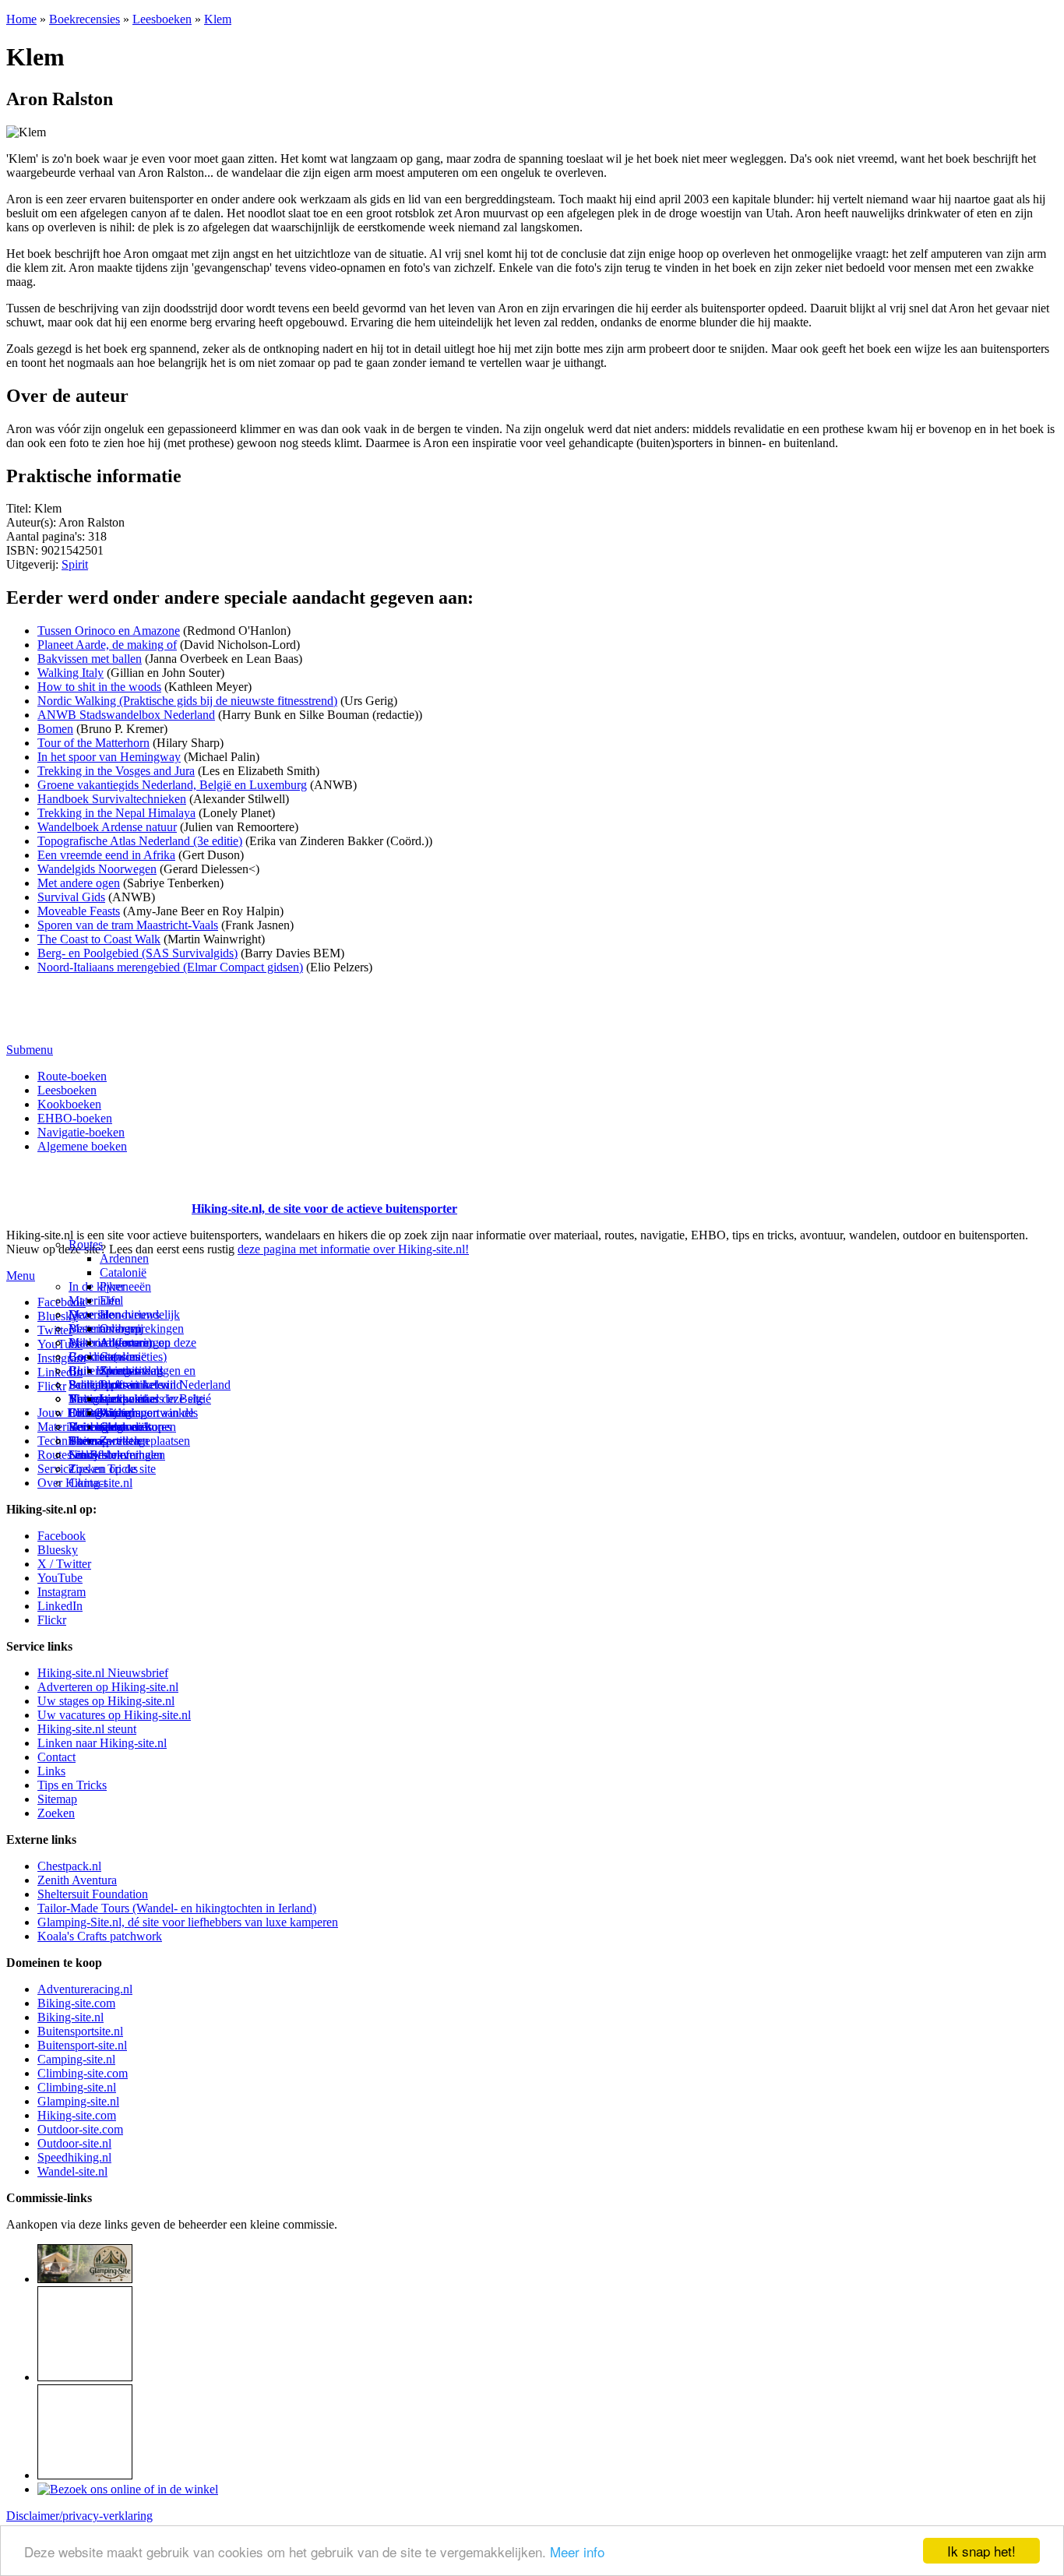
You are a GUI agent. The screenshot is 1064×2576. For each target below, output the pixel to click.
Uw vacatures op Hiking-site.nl (114, 1715)
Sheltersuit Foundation (93, 1894)
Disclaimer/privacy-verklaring (79, 2516)
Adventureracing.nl (85, 1989)
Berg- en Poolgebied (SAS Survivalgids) (137, 953)
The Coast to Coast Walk (99, 939)
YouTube (60, 1578)
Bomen (55, 729)
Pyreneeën (125, 1286)
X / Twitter (64, 1564)
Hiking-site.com (77, 2115)
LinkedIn (60, 1606)
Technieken (66, 1441)
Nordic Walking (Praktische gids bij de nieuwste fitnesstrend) (187, 701)
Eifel (111, 1300)
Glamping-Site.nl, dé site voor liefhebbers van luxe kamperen (188, 1922)
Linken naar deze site (152, 1399)
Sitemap (88, 1441)
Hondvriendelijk (140, 1314)
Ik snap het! (981, 2551)
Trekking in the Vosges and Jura (116, 771)
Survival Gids (71, 897)
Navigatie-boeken (81, 1132)
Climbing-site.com (83, 2073)
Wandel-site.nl (72, 2171)
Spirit (75, 564)
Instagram (62, 1358)
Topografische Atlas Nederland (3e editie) (140, 841)
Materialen (95, 1300)
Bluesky (58, 1550)
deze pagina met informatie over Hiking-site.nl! (353, 1249)
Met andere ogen (79, 883)
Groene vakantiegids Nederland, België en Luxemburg (172, 785)
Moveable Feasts (79, 911)
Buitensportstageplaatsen (129, 1441)
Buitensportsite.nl (80, 2031)
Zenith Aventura (77, 1880)
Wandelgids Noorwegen (97, 869)
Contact (88, 1483)
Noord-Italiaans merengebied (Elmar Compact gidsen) (170, 967)
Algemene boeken (82, 1146)
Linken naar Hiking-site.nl (102, 1743)
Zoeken (56, 1813)
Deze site (91, 1314)
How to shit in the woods (99, 687)
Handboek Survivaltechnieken (112, 799)
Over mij (122, 1329)
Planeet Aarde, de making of (107, 645)
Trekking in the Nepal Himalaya (116, 813)
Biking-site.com (76, 2003)
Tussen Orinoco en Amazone (109, 631)
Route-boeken (72, 1076)
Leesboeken (162, 19)
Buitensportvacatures (120, 1427)
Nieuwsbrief (99, 1455)
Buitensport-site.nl (82, 2045)
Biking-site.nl (70, 2017)
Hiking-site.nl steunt (87, 1729)
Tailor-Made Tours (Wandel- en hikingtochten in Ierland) (177, 1908)
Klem (218, 19)
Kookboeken (69, 1104)
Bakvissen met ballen (90, 659)
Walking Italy (70, 673)
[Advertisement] (97, 1189)
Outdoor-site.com (80, 2129)
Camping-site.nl (76, 2059)
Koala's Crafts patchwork (100, 1936)
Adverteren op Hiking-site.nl (108, 1687)
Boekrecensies (85, 19)
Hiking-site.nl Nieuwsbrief (103, 1673)
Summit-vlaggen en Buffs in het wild (148, 1378)
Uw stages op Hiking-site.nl (106, 1701)
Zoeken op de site (112, 1469)
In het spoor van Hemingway (109, 757)
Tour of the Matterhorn (93, 743)
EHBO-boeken (75, 1118)
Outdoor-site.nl (74, 2143)
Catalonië (123, 1272)
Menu (21, 1276)
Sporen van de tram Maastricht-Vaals (128, 925)
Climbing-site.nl (77, 2087)
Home (21, 19)
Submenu (30, 1050)
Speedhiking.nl (74, 2157)
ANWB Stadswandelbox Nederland (126, 715)
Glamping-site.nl (78, 2101)
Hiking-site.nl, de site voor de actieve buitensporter (324, 1209)
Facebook (62, 1302)
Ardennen (124, 1258)
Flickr (52, 1386)
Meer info (577, 2551)
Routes (86, 1244)
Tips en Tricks (72, 1785)
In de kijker (97, 1286)
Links (51, 1771)
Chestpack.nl (69, 1866)
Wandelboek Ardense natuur (107, 827)
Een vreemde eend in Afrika (106, 855)
